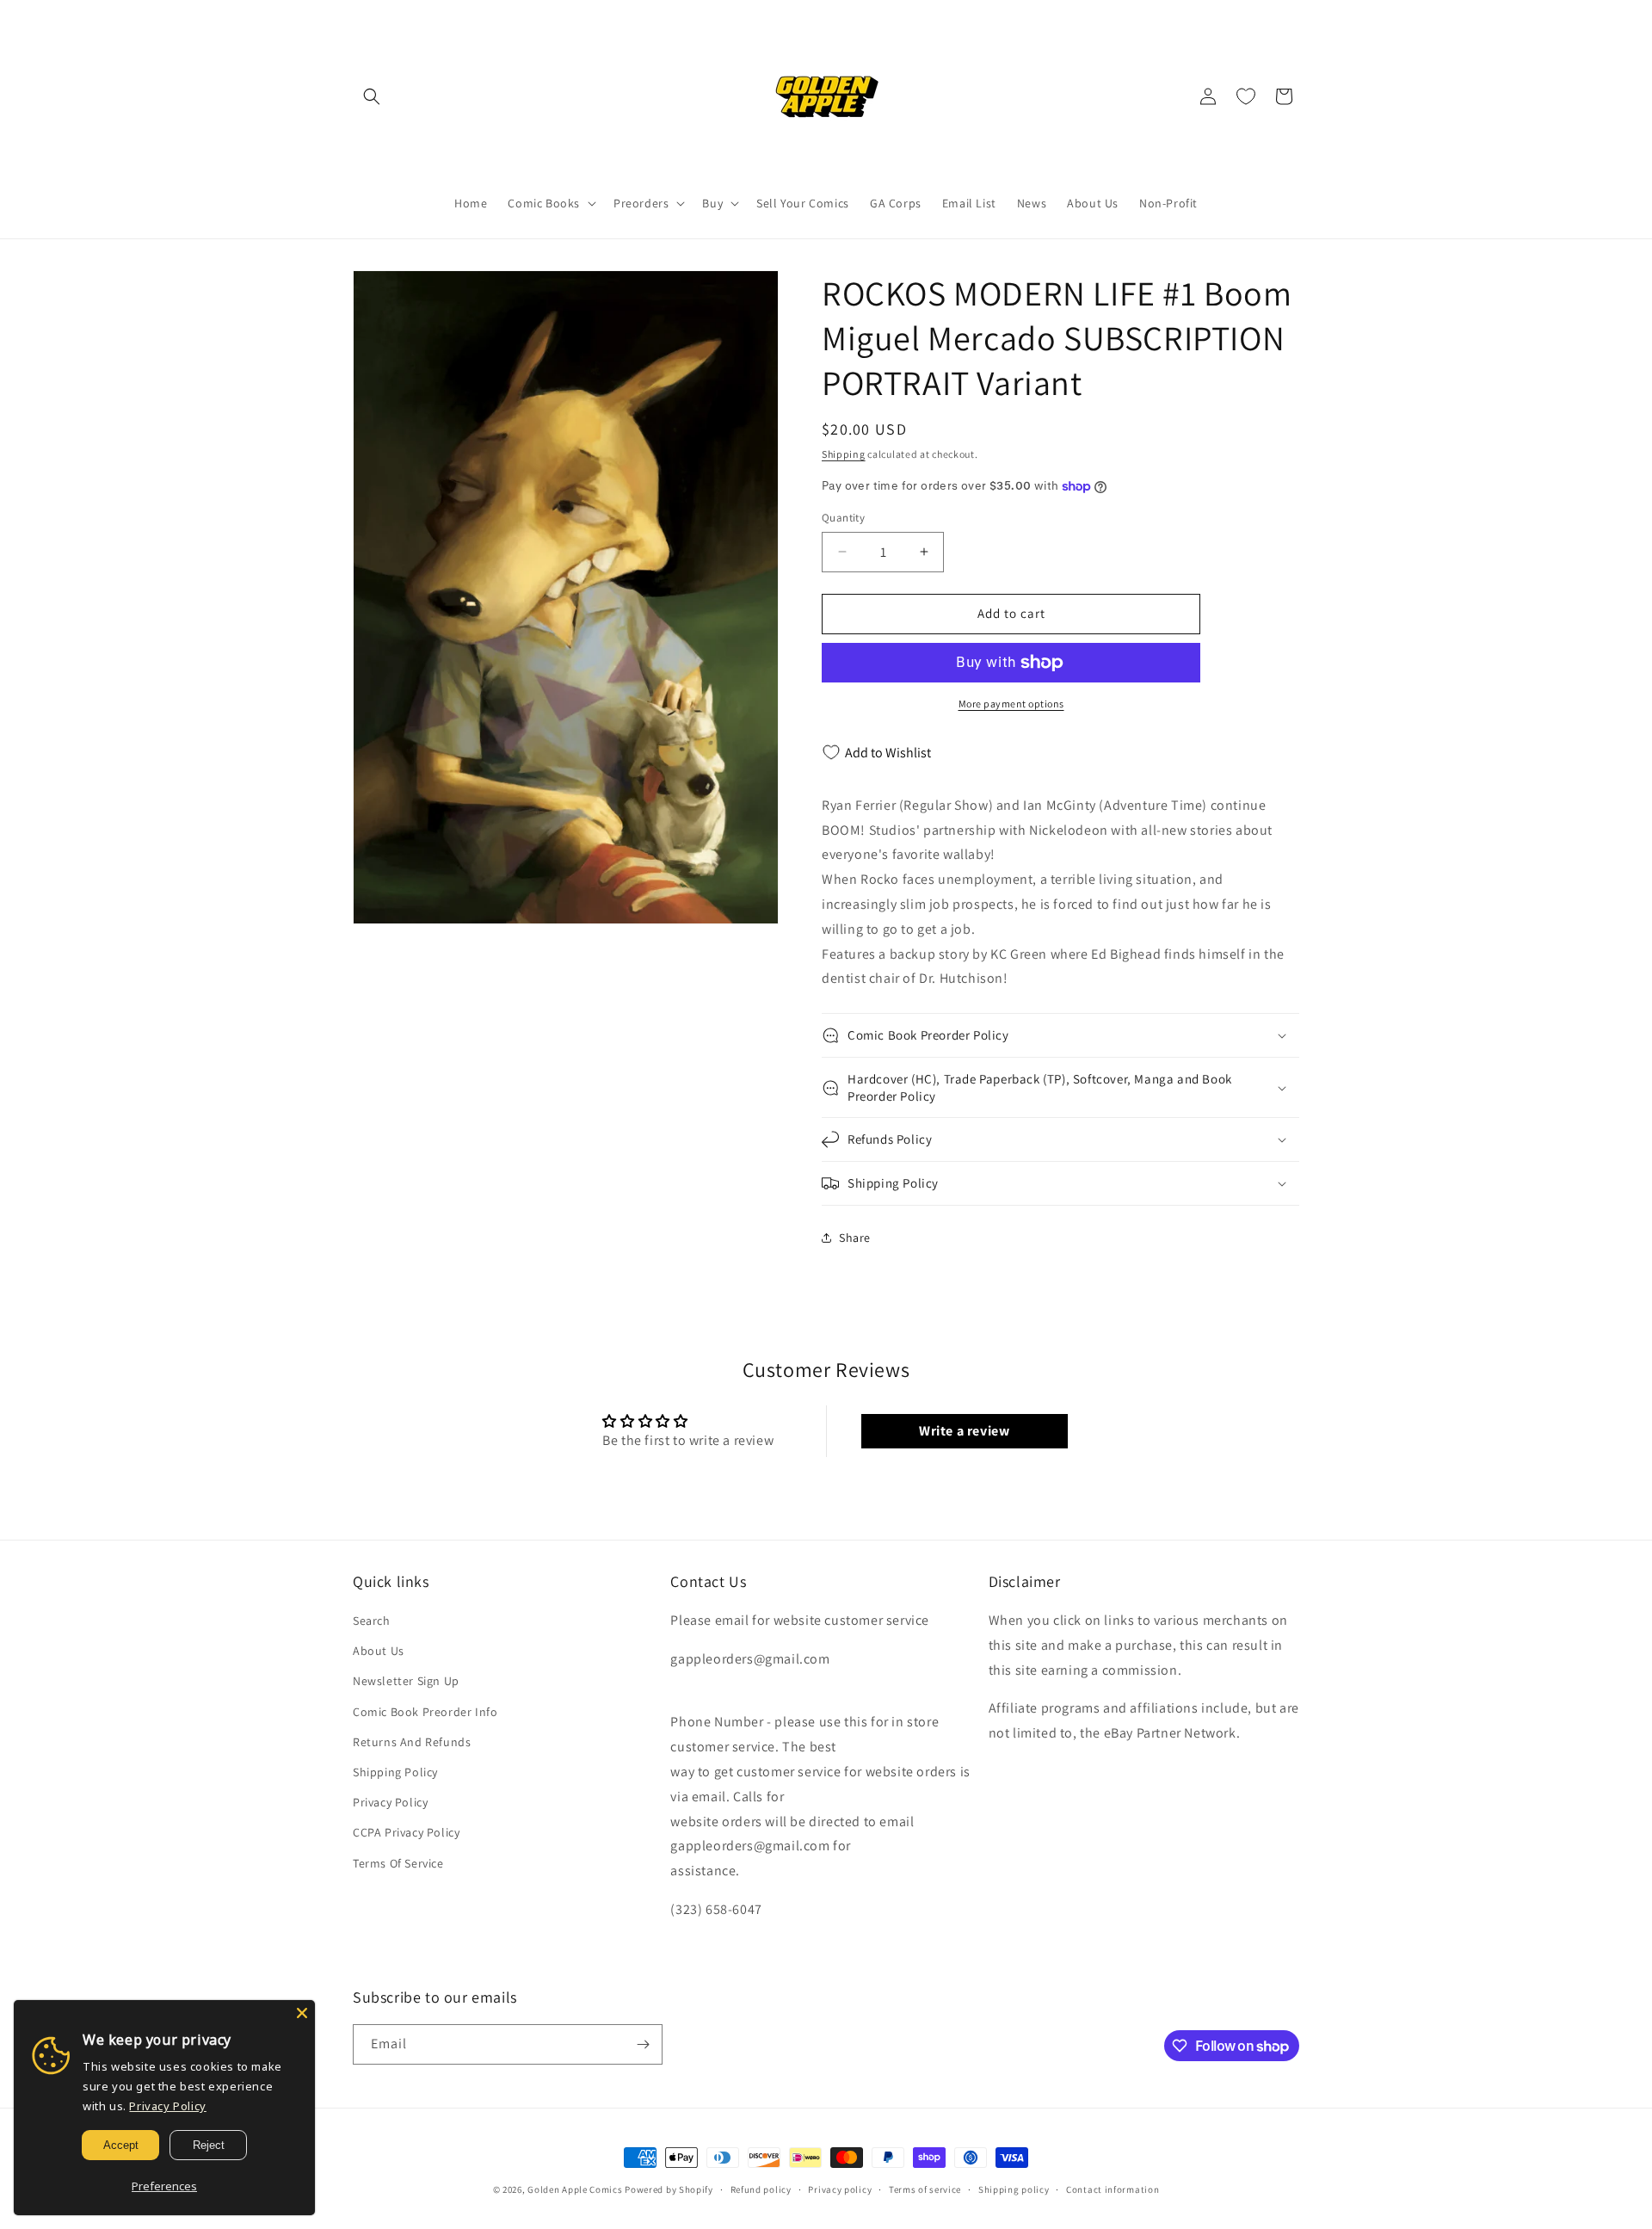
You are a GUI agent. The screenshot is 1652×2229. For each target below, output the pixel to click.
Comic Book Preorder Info (425, 1712)
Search (372, 1621)
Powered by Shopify (669, 2189)
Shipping (844, 454)
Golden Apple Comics (575, 2189)
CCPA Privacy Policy (406, 1832)
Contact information (1113, 2189)
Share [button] (855, 1238)
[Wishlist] (1246, 96)
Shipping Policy (395, 1772)
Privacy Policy (390, 1802)
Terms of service (925, 2189)
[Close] (302, 2013)
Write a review (964, 1431)
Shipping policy (1014, 2189)
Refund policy (761, 2189)
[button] (372, 96)
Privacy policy (840, 2189)
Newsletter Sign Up (406, 1681)
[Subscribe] (643, 2044)
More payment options (1011, 704)
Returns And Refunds (412, 1742)
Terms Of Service (398, 1863)
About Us (379, 1651)
